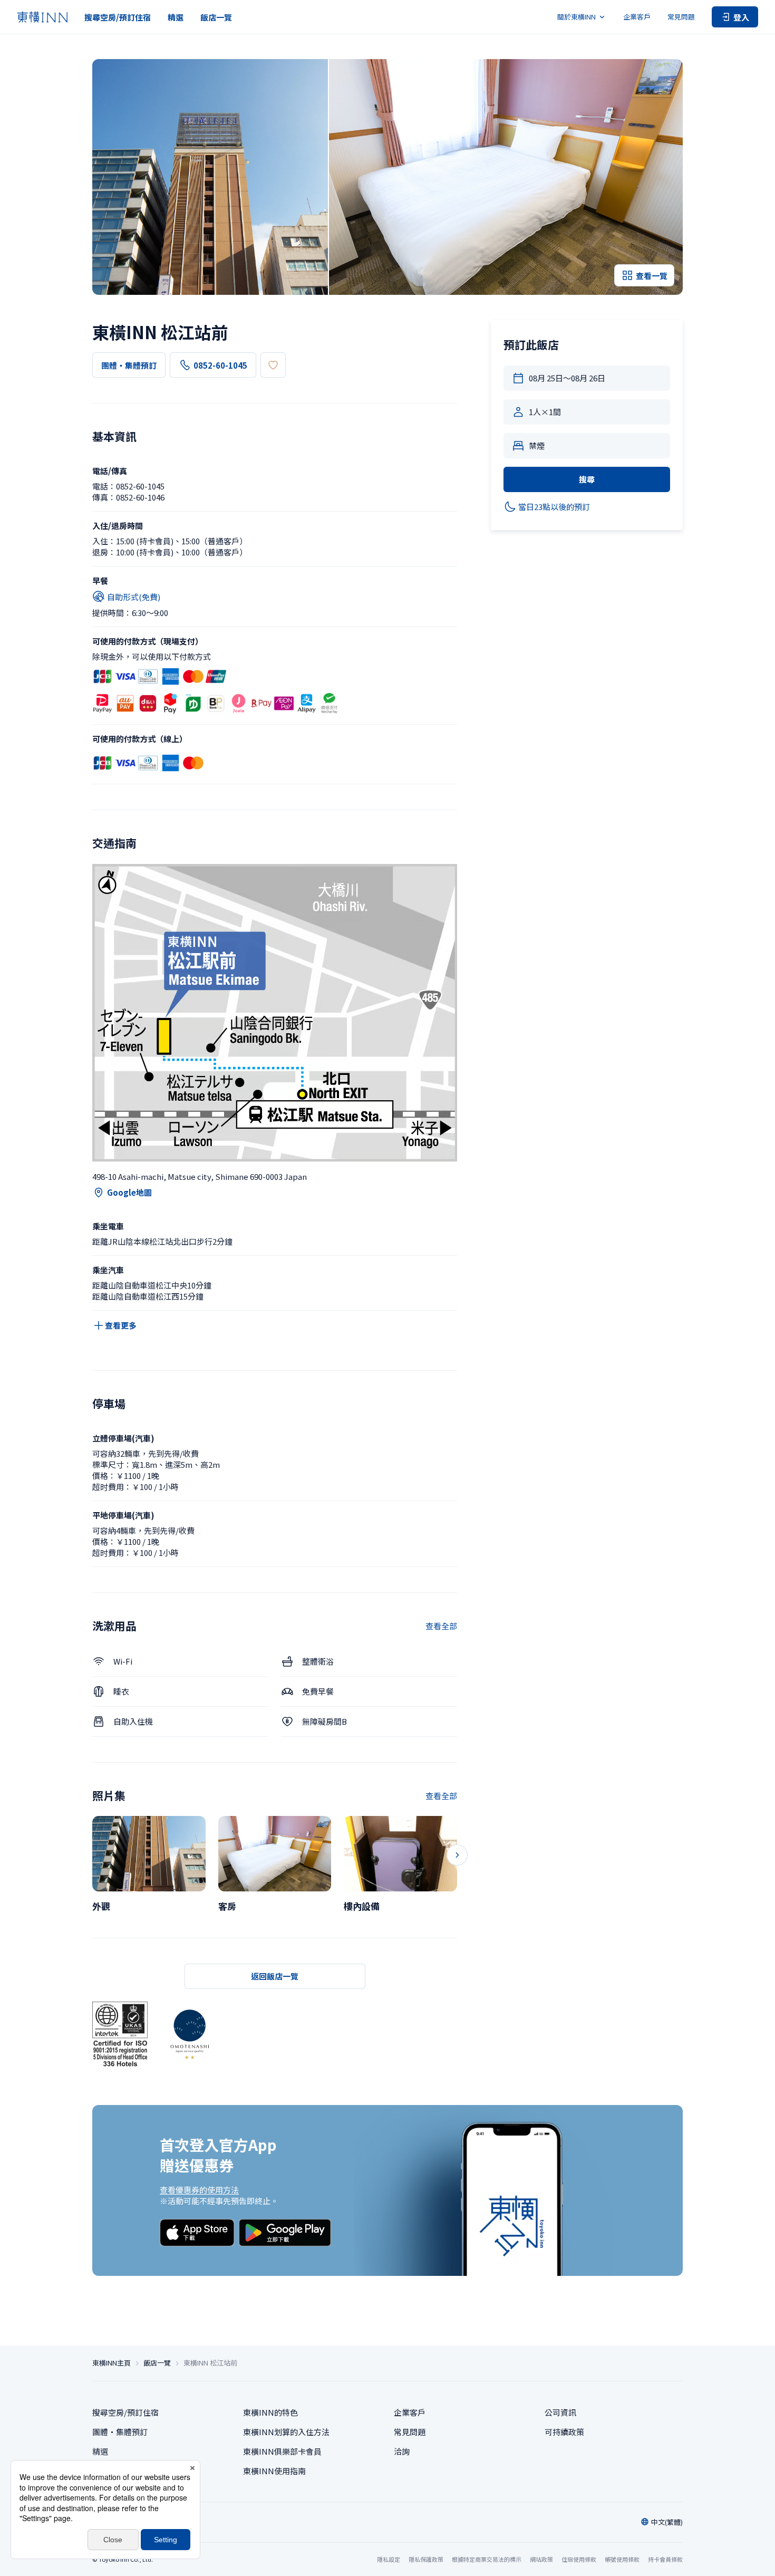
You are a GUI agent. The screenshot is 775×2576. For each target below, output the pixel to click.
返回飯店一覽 (275, 1976)
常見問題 (681, 17)
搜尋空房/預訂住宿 (118, 17)
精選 (176, 17)
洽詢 (402, 2451)
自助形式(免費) (134, 597)
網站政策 (541, 2559)
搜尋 (587, 479)
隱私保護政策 (426, 2559)
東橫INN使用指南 (274, 2471)
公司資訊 (560, 2412)
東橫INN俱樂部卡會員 (282, 2451)
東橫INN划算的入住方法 (286, 2432)
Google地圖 (129, 1192)
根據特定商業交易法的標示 (487, 2559)
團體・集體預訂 (129, 365)
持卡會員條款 (665, 2559)
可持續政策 (564, 2432)
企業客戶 (637, 17)
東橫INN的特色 (270, 2412)
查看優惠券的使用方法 (199, 2190)
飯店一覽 (216, 17)
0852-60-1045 (220, 365)
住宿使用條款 (579, 2559)
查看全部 (441, 1626)
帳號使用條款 (622, 2559)
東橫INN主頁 (112, 2363)
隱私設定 (389, 2559)
